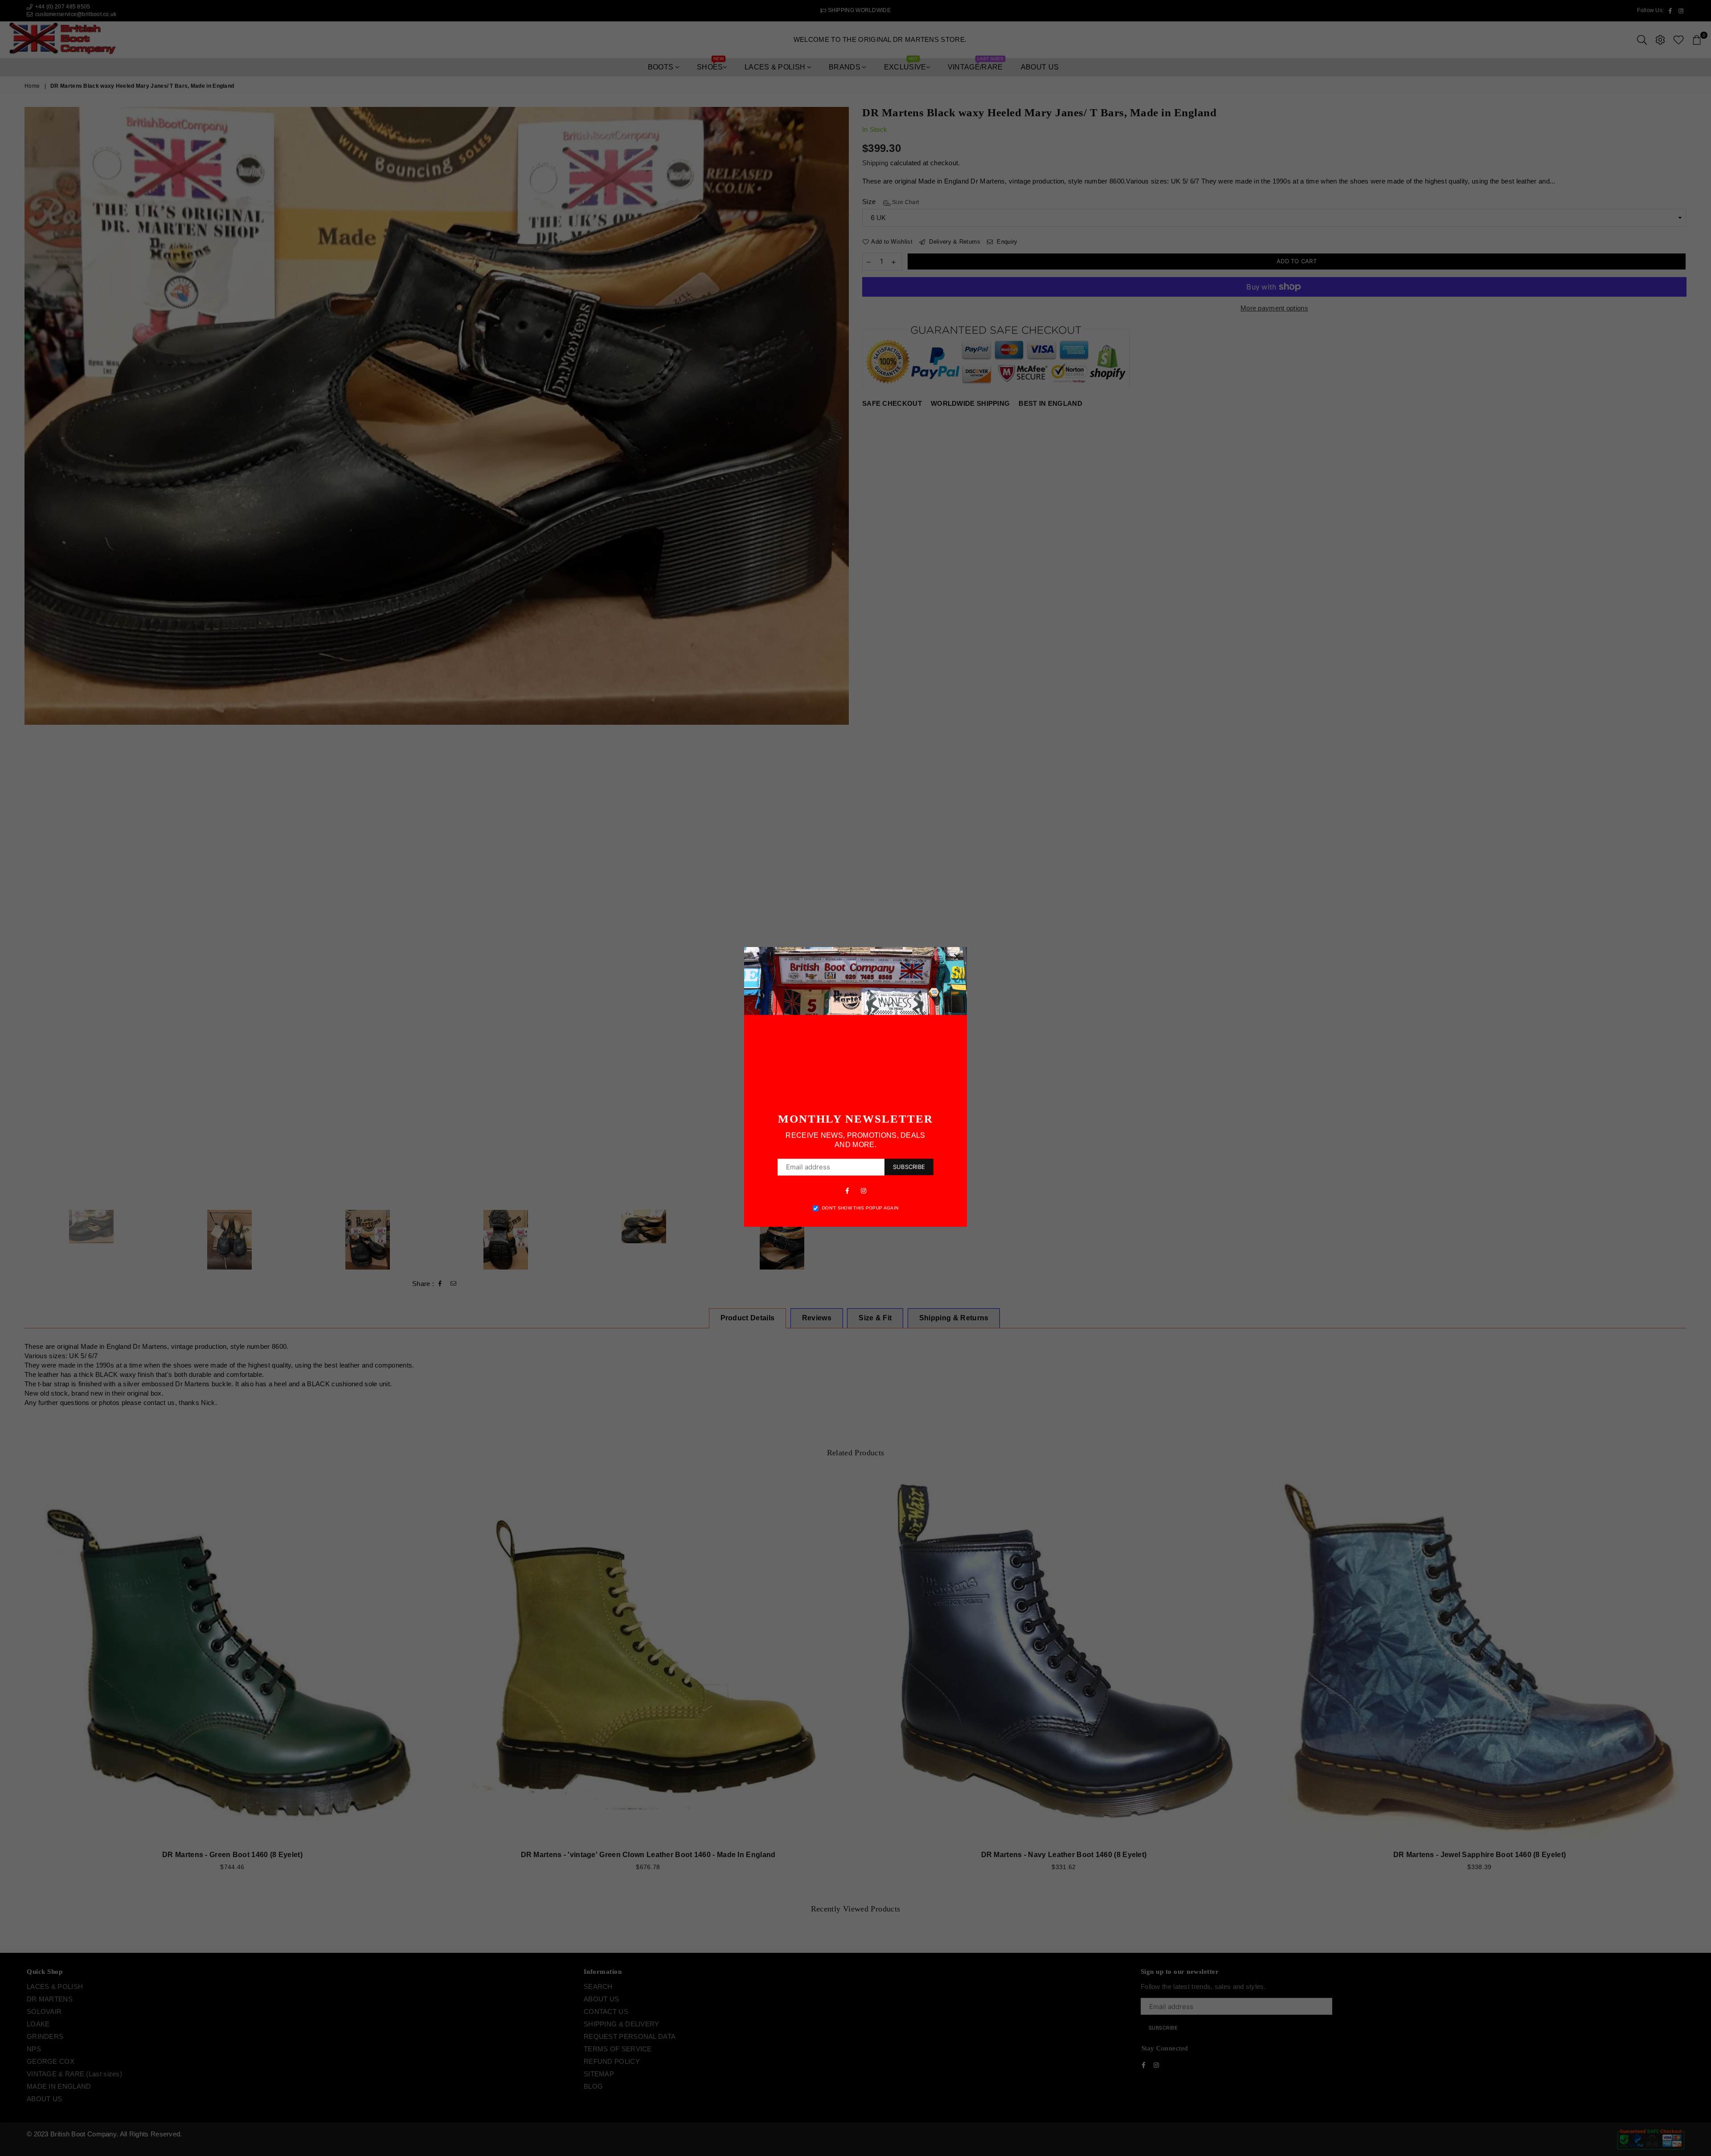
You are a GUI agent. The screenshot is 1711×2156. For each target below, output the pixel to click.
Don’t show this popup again (860, 1208)
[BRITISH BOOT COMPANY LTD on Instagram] (864, 1190)
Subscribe (909, 1167)
